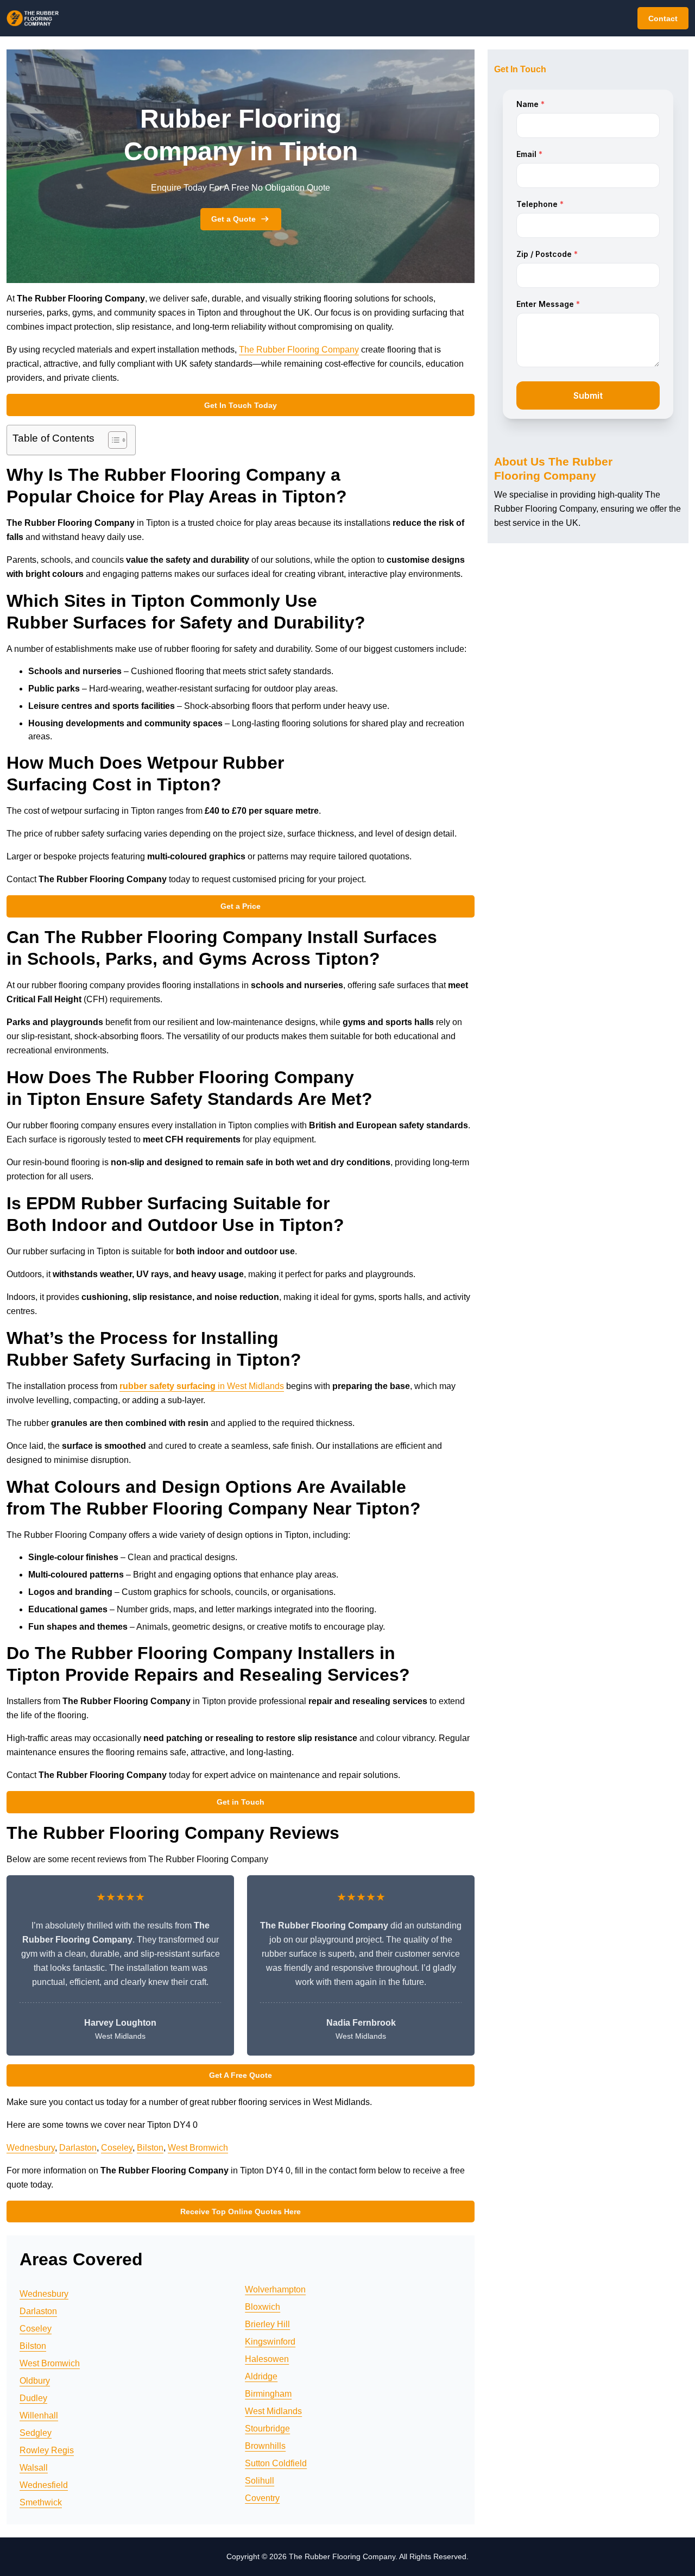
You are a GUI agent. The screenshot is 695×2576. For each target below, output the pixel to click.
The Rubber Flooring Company (299, 350)
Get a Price (241, 906)
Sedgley (36, 2433)
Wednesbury (31, 2148)
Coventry (262, 2498)
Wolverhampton (275, 2289)
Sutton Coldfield (276, 2463)
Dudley (33, 2398)
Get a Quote (233, 219)
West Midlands (273, 2411)
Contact (663, 18)
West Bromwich (198, 2148)
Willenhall (39, 2415)
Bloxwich (263, 2307)
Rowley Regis (47, 2450)
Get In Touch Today (241, 405)
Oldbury (35, 2381)
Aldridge (261, 2376)
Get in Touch (241, 1802)
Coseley (117, 2148)
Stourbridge (267, 2429)
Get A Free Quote (241, 2075)
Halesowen (267, 2359)
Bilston (150, 2148)
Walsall (34, 2468)
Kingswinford (270, 2342)
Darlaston (78, 2148)
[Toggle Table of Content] (112, 440)
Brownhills (265, 2446)
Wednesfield (44, 2485)
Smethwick (41, 2502)
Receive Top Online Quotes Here (241, 2211)
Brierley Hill (267, 2324)
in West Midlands (202, 1386)
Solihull (260, 2481)
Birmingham (268, 2394)
